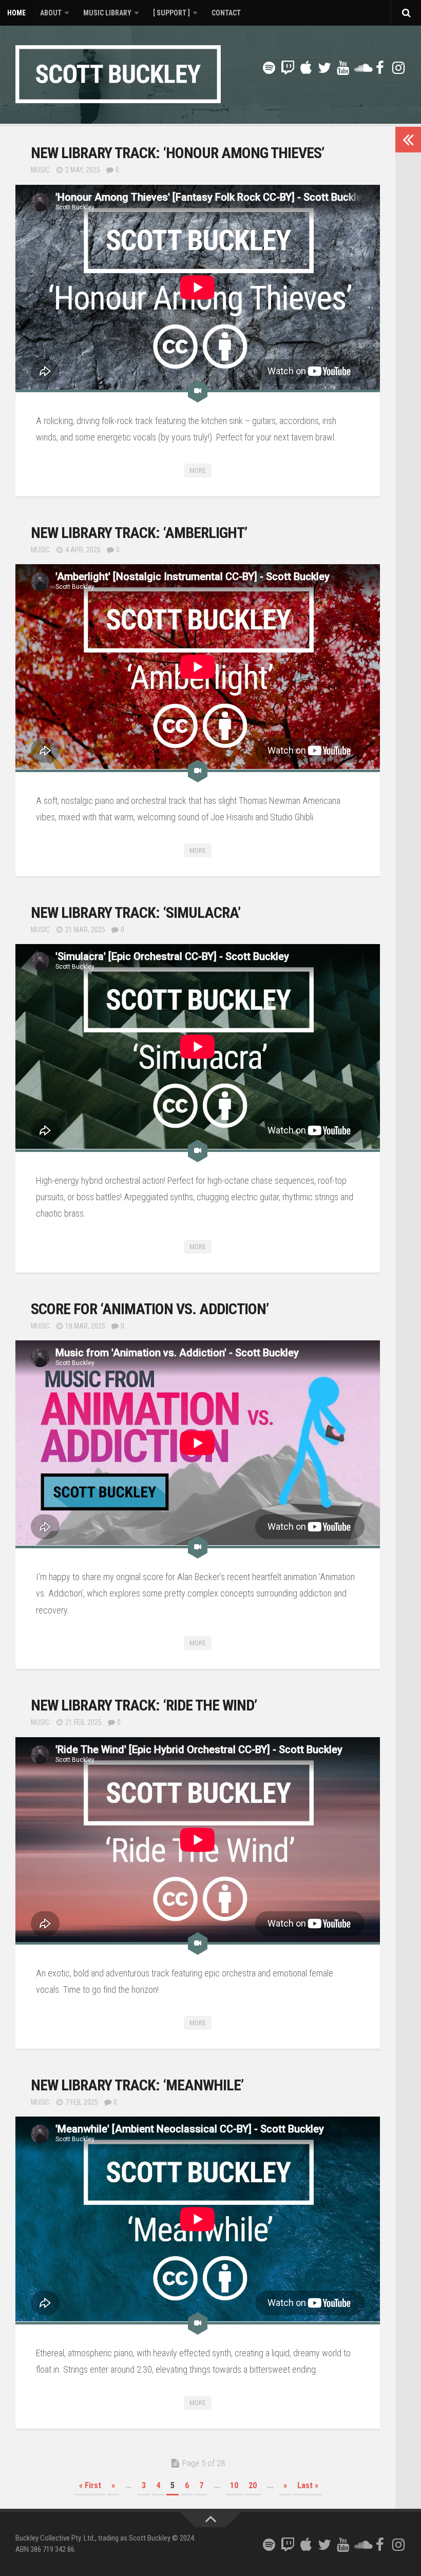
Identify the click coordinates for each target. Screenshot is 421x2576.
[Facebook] (380, 68)
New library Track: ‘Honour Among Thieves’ (177, 153)
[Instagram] (398, 68)
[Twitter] (324, 68)
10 (234, 2485)
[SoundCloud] (361, 68)
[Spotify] (269, 68)
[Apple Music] (306, 68)
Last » (308, 2485)
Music (40, 170)
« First (90, 2485)
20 (253, 2485)
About (51, 13)
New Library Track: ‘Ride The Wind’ (144, 1705)
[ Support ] (171, 13)
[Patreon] (251, 69)
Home (16, 13)
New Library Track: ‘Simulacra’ (136, 912)
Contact (226, 13)
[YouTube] (343, 68)
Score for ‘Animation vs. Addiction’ (150, 1309)
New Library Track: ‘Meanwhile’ (137, 2085)
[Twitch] (288, 68)
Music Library (107, 13)
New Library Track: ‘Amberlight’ (139, 533)
